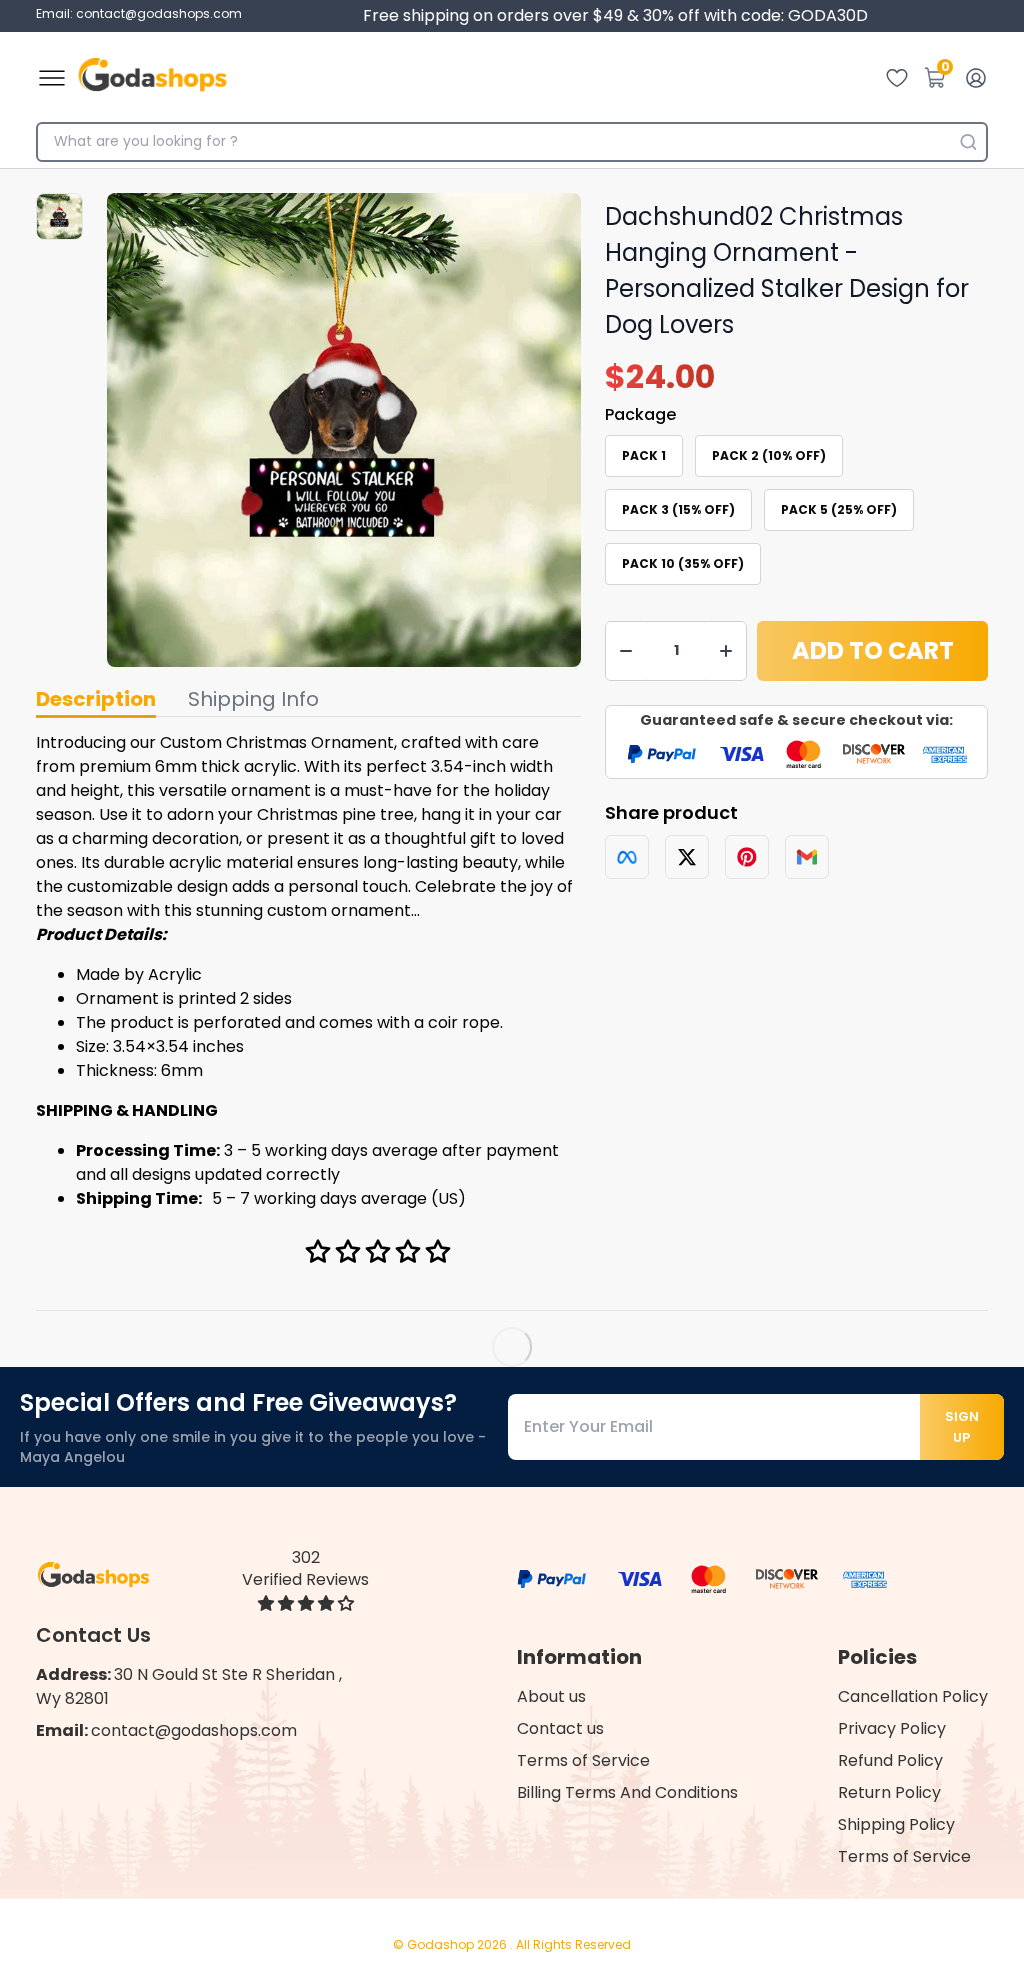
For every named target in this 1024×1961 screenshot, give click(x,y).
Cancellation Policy (913, 1696)
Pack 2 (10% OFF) (769, 455)
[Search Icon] (968, 142)
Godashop (442, 1944)
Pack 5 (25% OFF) (839, 509)
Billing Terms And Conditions (627, 1792)
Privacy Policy (892, 1728)
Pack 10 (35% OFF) (683, 563)
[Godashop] (152, 78)
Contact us (560, 1728)
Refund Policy (890, 1760)
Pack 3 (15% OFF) (678, 509)
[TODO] (627, 857)
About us (551, 1696)
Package (640, 414)
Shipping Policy (896, 1824)
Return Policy (889, 1792)
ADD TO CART (873, 650)
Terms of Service (583, 1760)
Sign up (962, 1427)
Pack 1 (644, 455)
